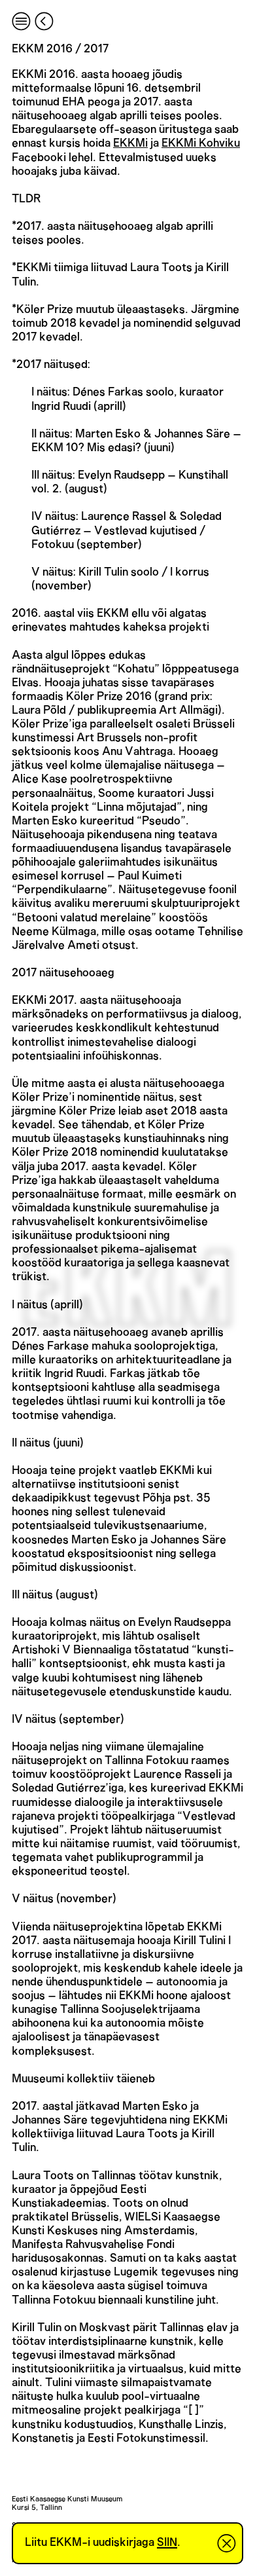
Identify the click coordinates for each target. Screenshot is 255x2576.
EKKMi (130, 143)
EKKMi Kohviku (201, 143)
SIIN (167, 2543)
